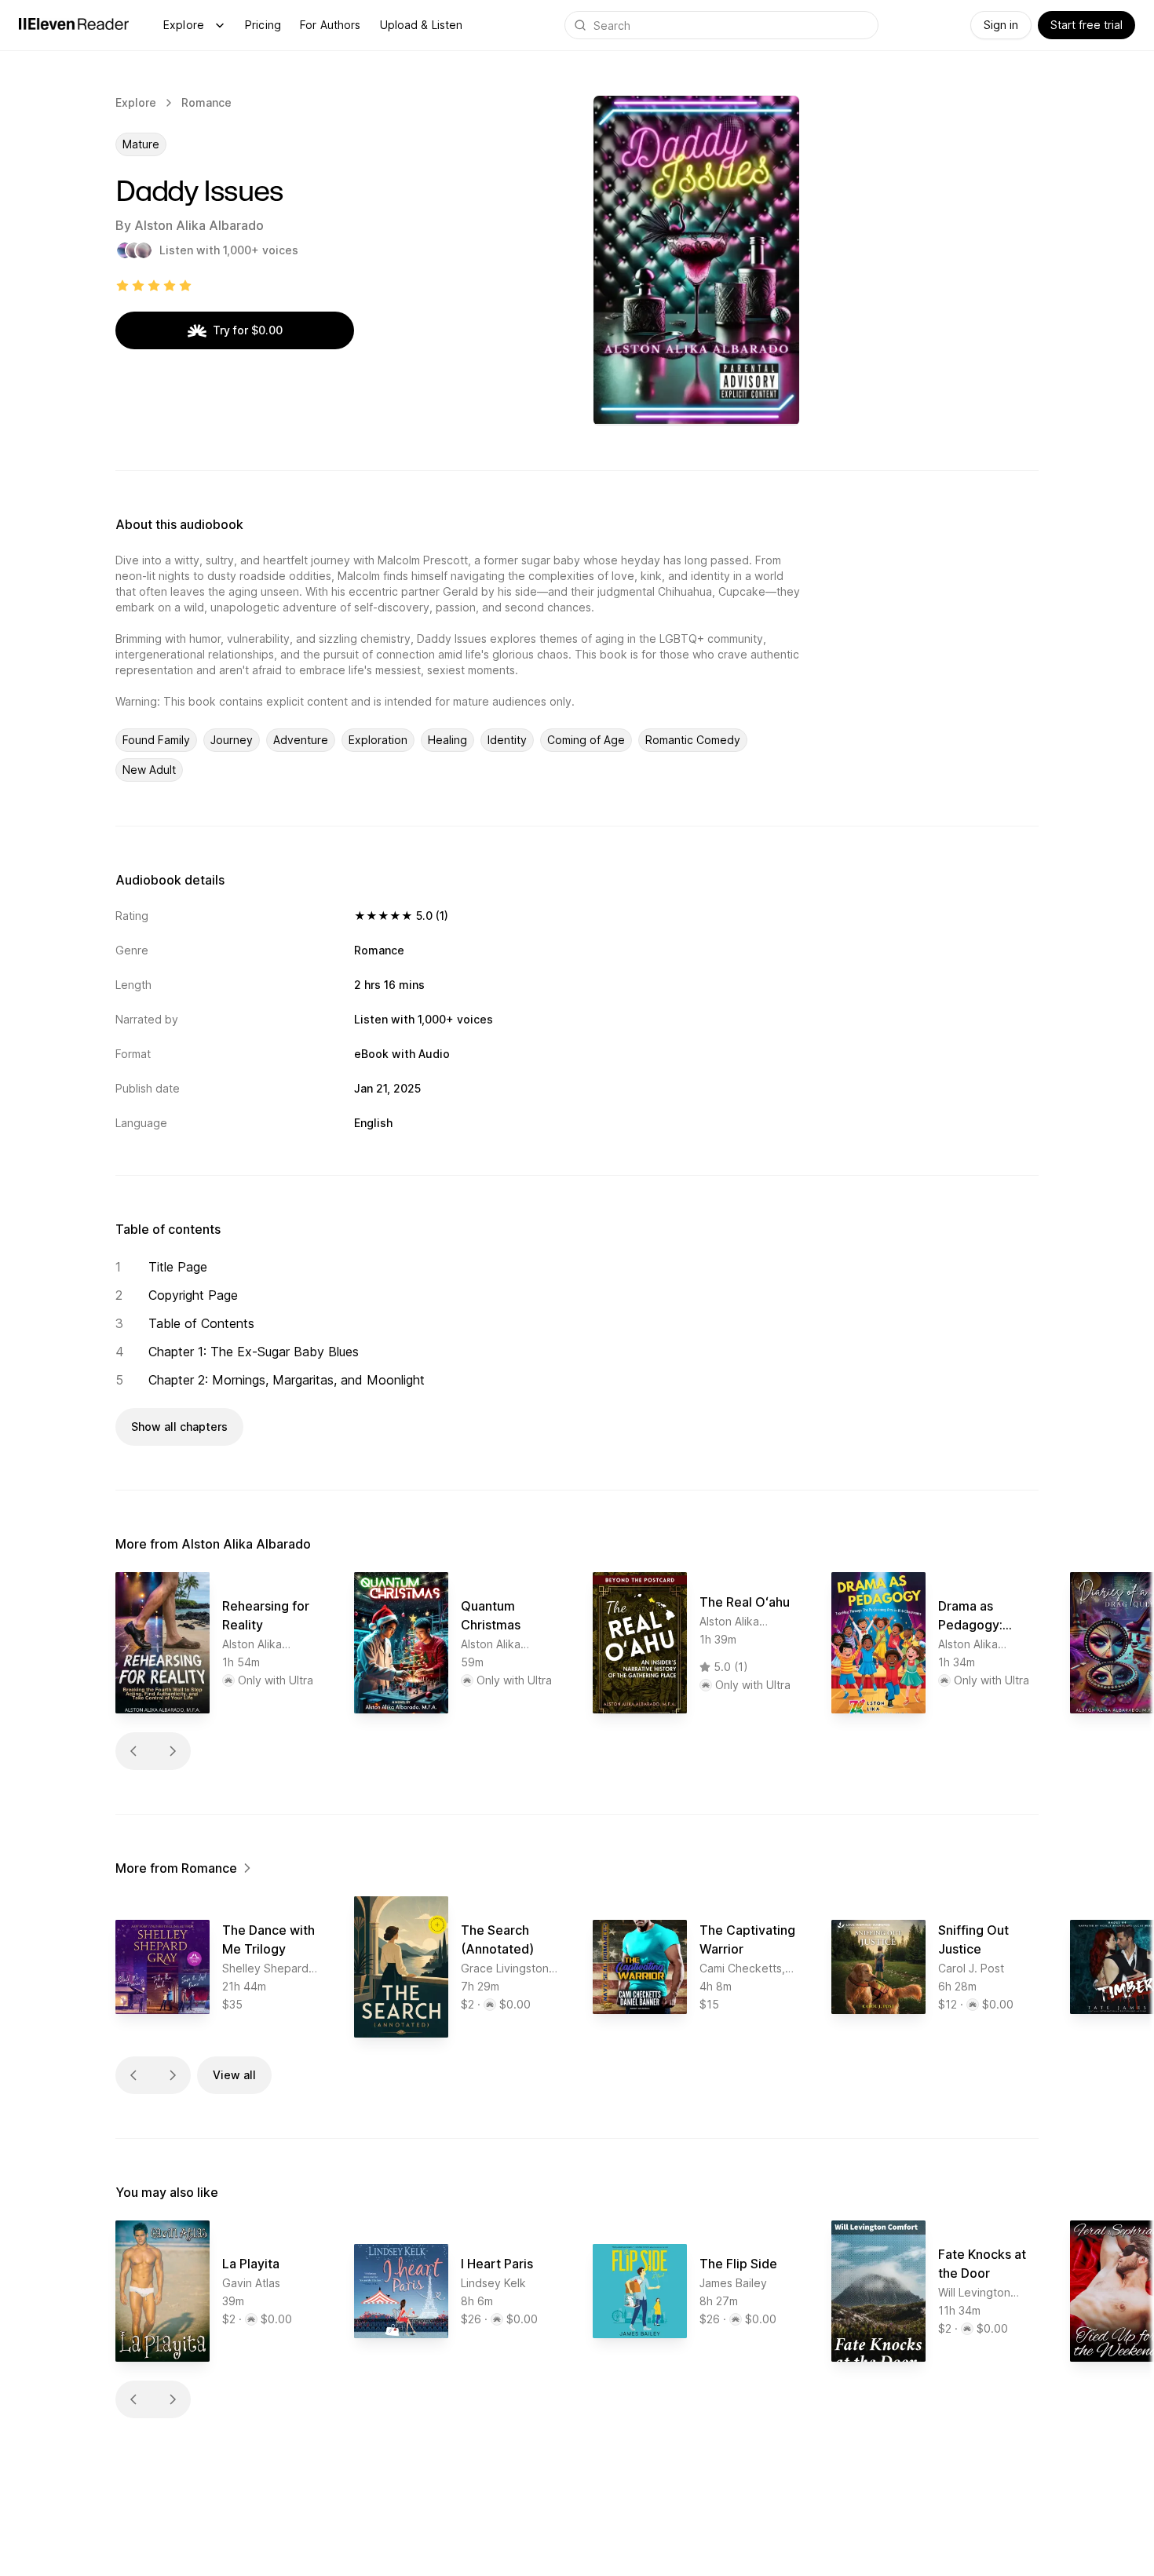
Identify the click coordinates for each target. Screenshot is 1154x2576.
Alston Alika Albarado (199, 225)
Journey (232, 740)
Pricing (263, 25)
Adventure (301, 740)
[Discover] (220, 25)
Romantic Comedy (693, 740)
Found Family (156, 740)
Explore (184, 25)
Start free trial (1086, 25)
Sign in (1001, 25)
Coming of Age (586, 740)
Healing (447, 740)
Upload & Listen (422, 25)
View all (234, 2075)
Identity (507, 740)
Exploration (378, 740)
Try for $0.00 (248, 330)
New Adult (149, 770)
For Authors (330, 25)
